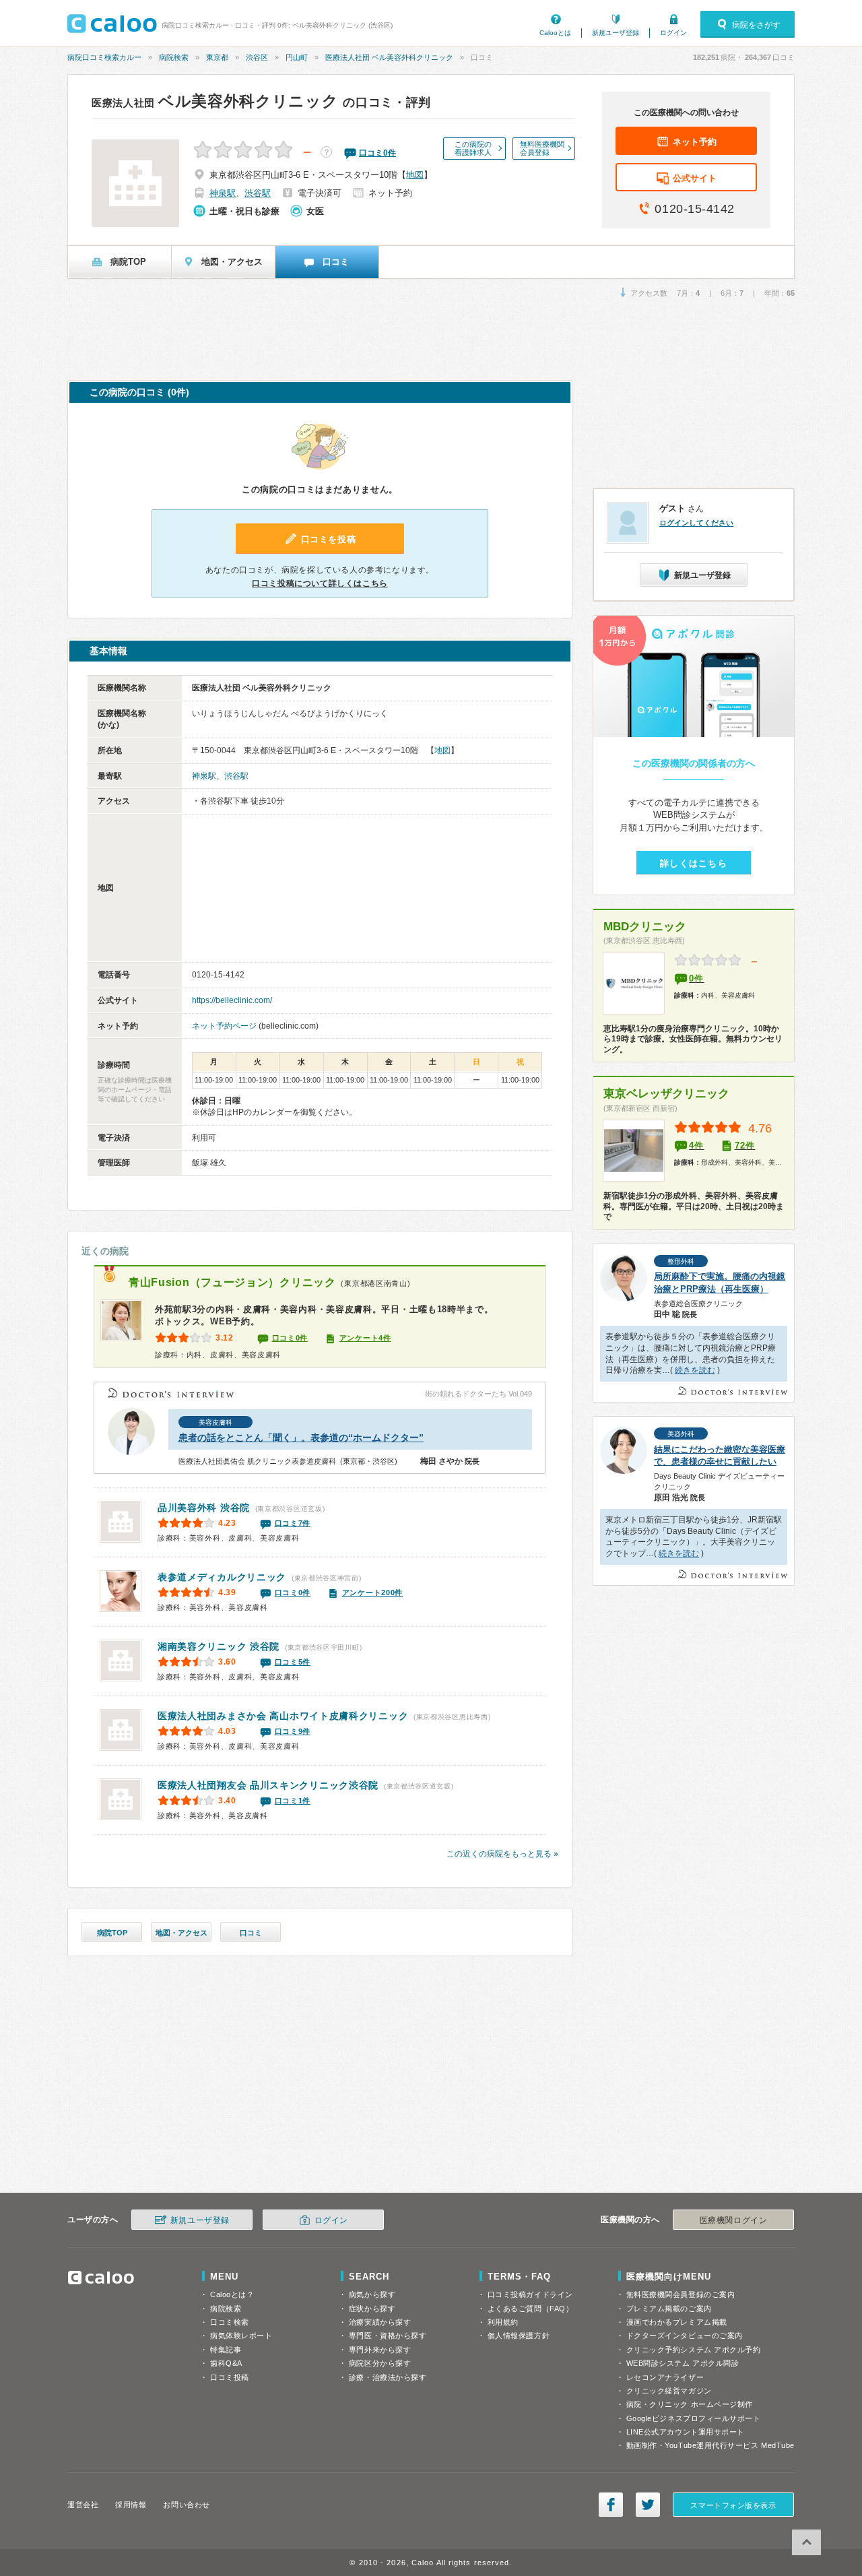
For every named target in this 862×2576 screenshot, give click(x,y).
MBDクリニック (645, 927)
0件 (697, 978)
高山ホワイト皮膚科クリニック (283, 1716)
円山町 (297, 57)
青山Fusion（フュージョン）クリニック (232, 1282)
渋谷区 (257, 57)
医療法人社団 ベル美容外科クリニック (389, 57)
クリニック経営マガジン (669, 2391)
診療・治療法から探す (388, 2377)
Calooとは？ (232, 2294)
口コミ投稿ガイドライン (530, 2294)
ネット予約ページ (224, 1026)
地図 (415, 175)
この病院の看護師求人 (473, 148)
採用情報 (131, 2505)
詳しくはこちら (694, 863)
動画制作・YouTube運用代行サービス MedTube (710, 2445)
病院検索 (174, 57)
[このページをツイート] (648, 2505)
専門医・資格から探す (388, 2336)
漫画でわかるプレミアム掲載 (677, 2322)
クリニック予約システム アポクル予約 (694, 2350)
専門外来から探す (380, 2350)
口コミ (251, 1933)
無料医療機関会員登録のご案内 (681, 2294)
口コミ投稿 (230, 2377)
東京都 (217, 57)
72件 (745, 1146)
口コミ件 (377, 153)
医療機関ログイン (733, 2220)
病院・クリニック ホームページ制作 (690, 2404)
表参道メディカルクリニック (222, 1577)
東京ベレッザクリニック (666, 1094)
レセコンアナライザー (665, 2377)
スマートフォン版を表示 (733, 2505)
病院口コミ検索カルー (104, 57)
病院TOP (112, 1933)
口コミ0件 (290, 1338)
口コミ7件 (293, 1523)
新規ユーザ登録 (616, 33)
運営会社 (83, 2505)
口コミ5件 (293, 1662)
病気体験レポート (241, 2336)
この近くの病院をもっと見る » (502, 1854)
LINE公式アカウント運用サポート (686, 2432)
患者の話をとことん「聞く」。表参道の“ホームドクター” (301, 1438)
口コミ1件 (293, 1801)
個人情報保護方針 (519, 2336)
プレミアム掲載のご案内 (669, 2309)
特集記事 (226, 2350)
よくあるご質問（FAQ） (531, 2309)
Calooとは (555, 33)
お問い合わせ (186, 2505)
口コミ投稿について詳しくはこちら (320, 583)
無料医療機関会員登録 (542, 148)
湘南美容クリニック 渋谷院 (219, 1646)
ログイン (673, 33)
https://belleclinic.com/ (232, 1000)
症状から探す (372, 2309)
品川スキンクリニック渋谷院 (268, 1785)
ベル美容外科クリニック (215, 101)
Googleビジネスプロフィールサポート (694, 2418)
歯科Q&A (226, 2363)
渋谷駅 (258, 193)
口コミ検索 (230, 2322)
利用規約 (503, 2322)
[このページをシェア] (611, 2505)
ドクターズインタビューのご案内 (685, 2336)
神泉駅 (223, 193)
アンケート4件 (365, 1338)
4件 (697, 1146)
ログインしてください (696, 523)
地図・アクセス (181, 1933)
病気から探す (372, 2294)
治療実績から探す (380, 2322)
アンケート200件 (372, 1592)
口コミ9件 (293, 1731)
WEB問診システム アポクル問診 (683, 2363)
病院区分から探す (380, 2363)
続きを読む (695, 1370)
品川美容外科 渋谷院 (204, 1508)
